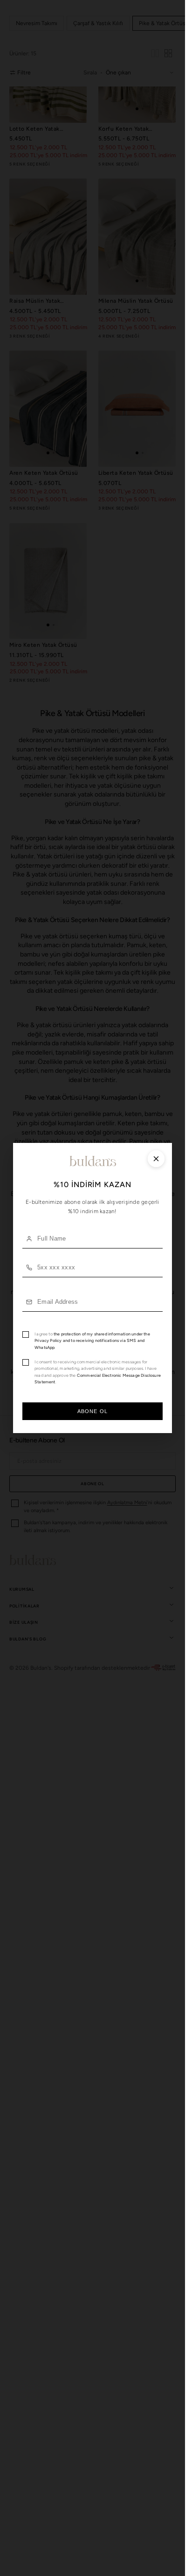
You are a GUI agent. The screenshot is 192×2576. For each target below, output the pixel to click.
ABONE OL (93, 1411)
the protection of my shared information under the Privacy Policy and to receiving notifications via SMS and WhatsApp (92, 1341)
